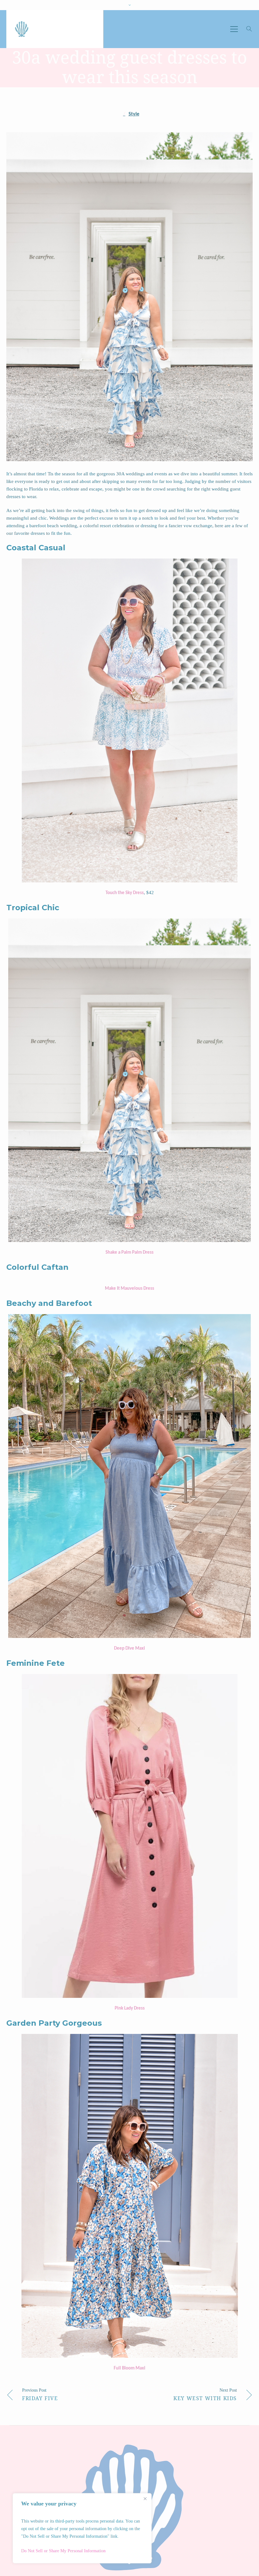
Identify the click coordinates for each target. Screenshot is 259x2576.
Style (134, 114)
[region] (82, 2528)
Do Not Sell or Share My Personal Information (63, 2551)
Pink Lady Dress (130, 2008)
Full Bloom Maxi (129, 2368)
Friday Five (40, 2398)
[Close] (145, 2499)
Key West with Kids (205, 2398)
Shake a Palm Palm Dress (129, 1253)
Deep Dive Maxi (129, 1649)
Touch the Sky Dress (125, 893)
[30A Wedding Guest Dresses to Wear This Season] (129, 297)
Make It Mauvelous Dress (129, 1289)
